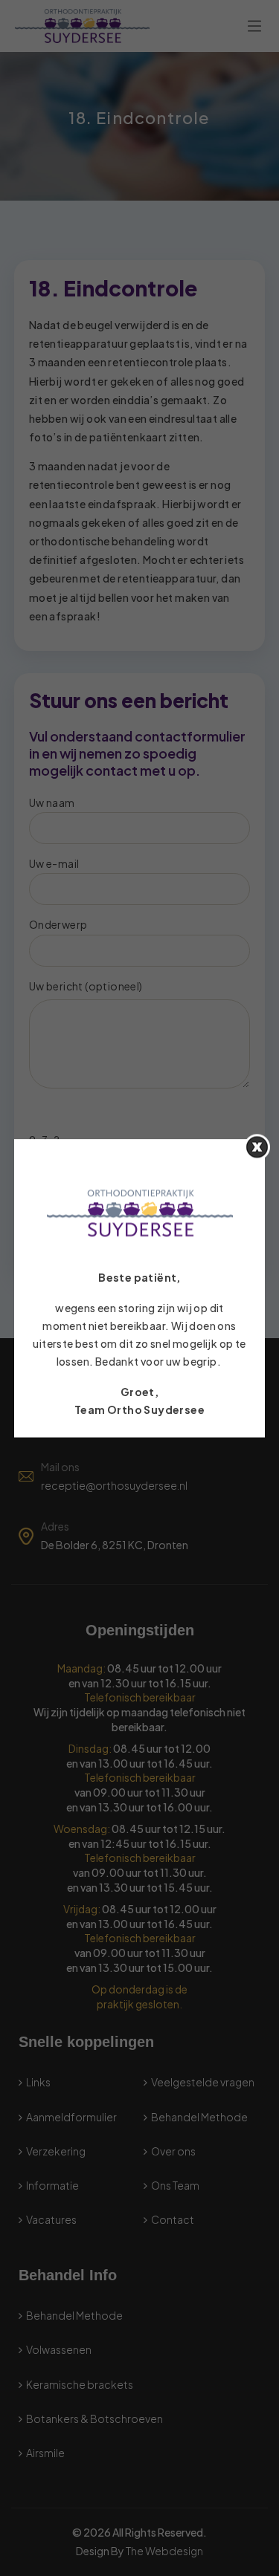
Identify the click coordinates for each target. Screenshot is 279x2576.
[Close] (257, 1147)
